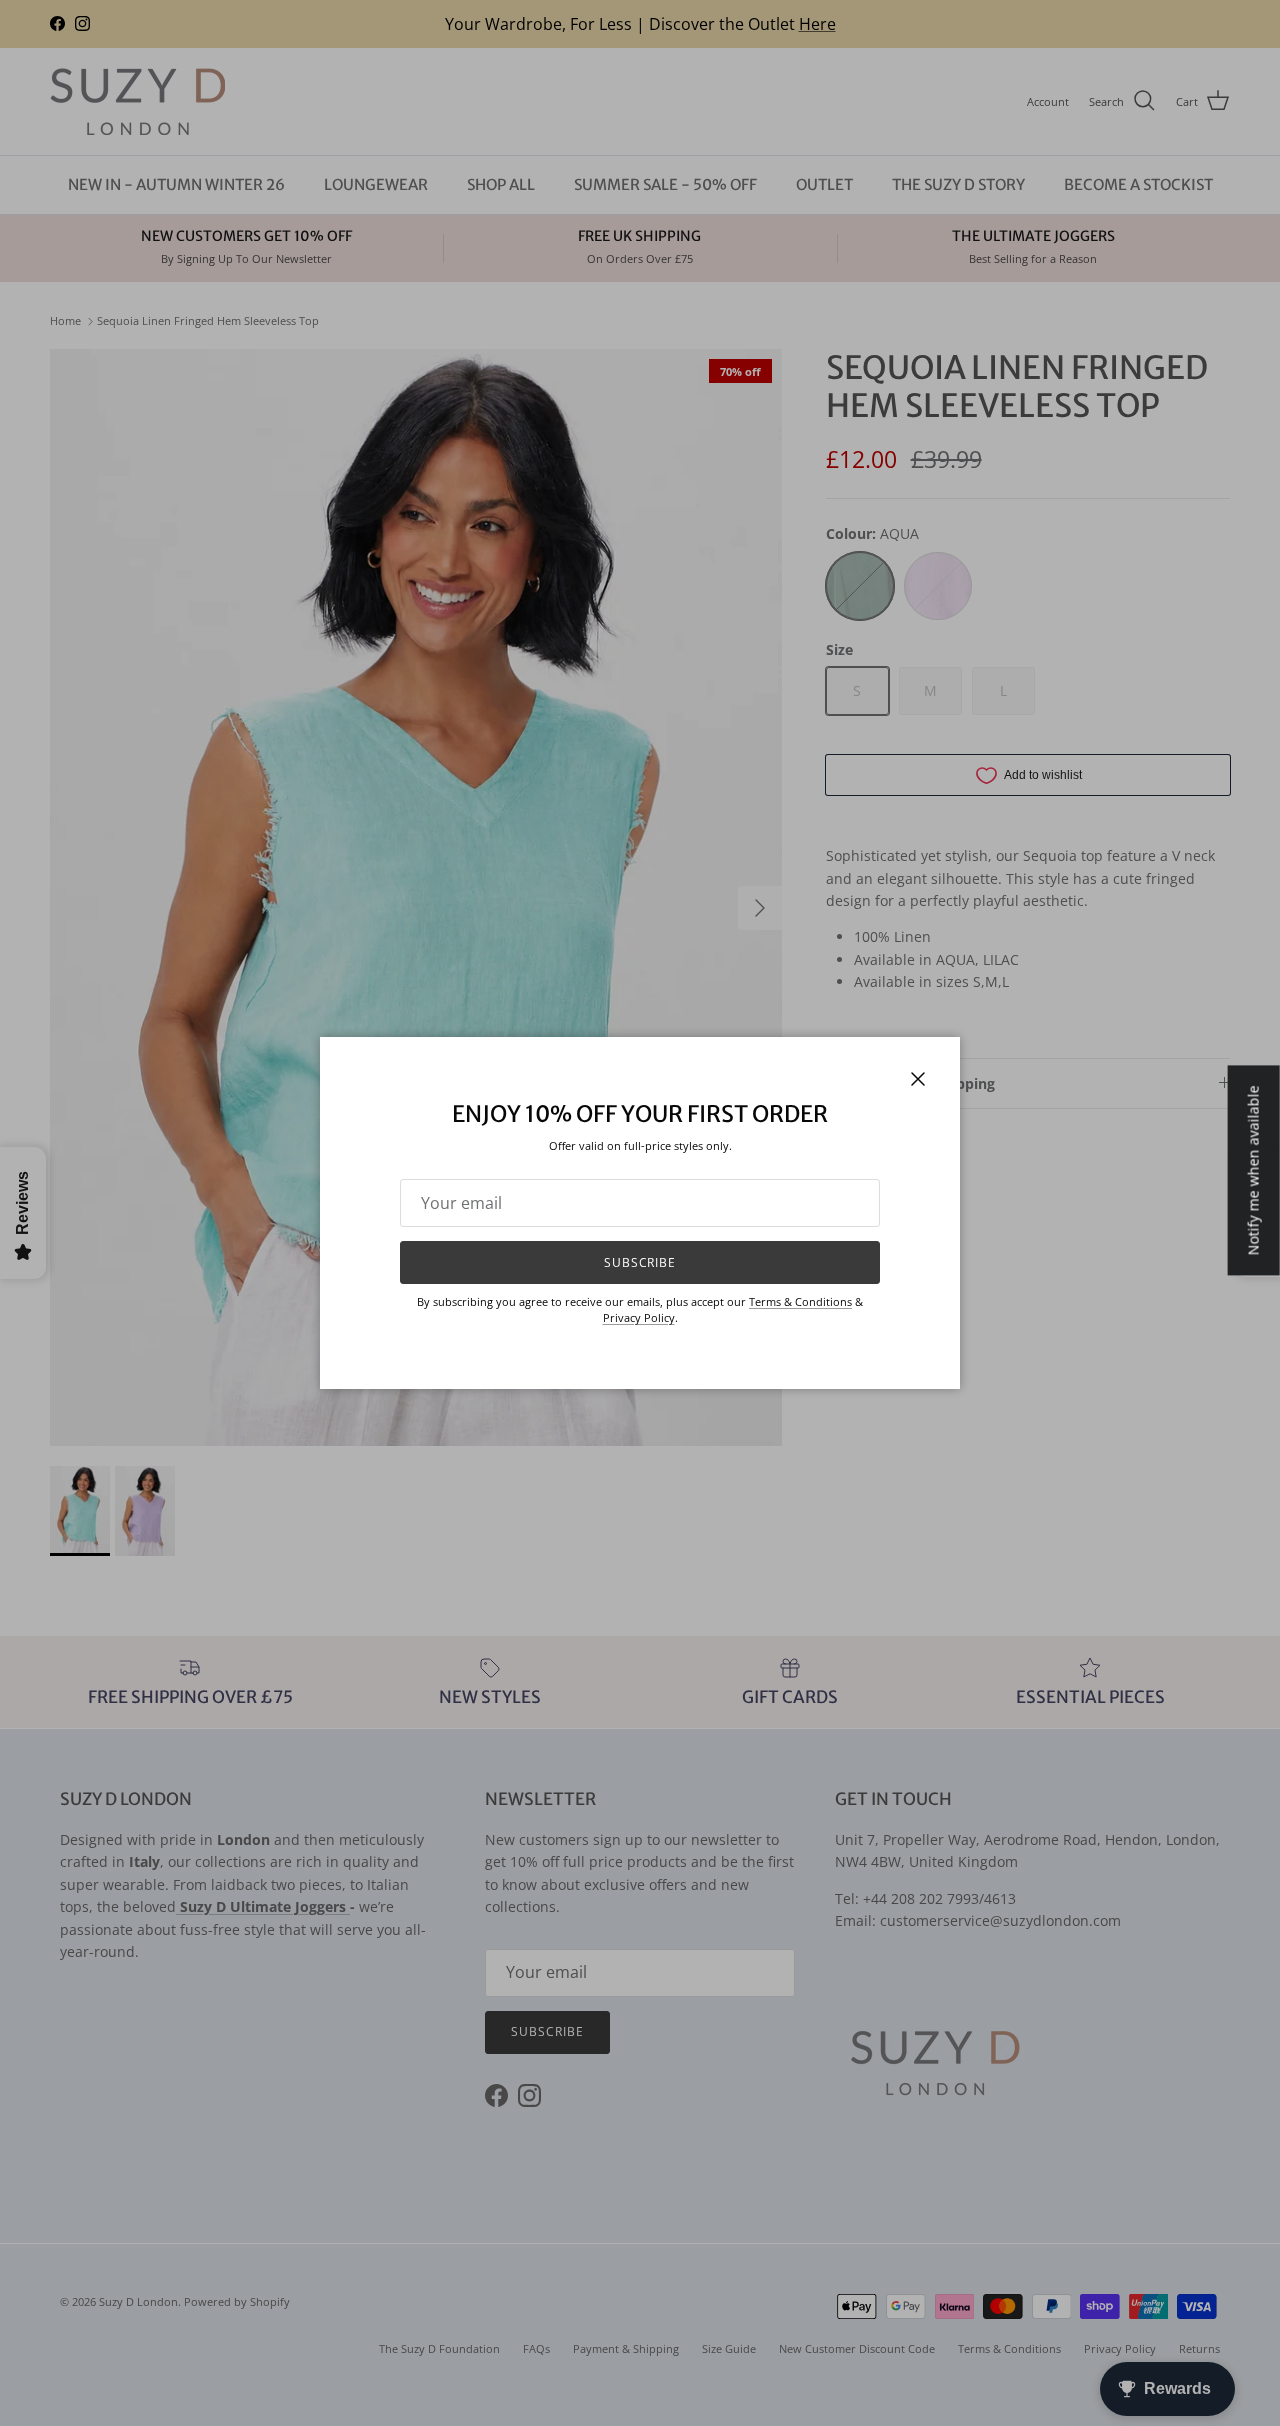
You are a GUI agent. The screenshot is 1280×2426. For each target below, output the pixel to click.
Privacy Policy (639, 1317)
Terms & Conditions (800, 1301)
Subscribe (640, 1262)
